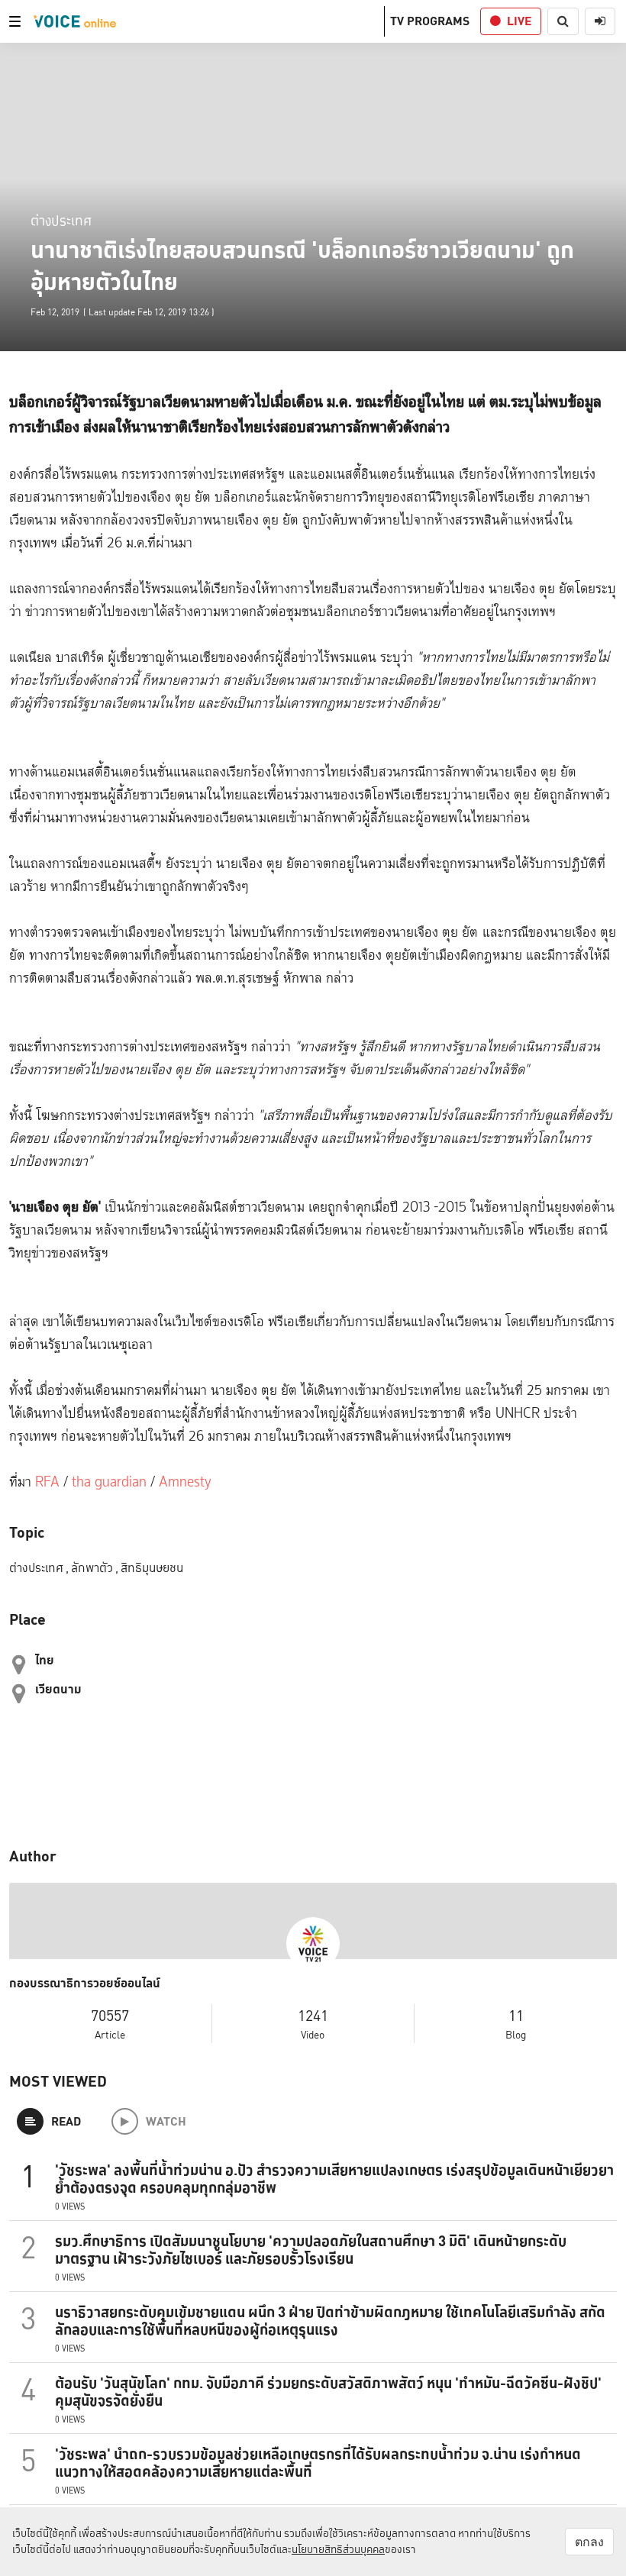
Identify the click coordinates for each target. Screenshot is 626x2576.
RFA (49, 1482)
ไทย (45, 1660)
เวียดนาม (58, 1689)
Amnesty (185, 1482)
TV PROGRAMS (430, 21)
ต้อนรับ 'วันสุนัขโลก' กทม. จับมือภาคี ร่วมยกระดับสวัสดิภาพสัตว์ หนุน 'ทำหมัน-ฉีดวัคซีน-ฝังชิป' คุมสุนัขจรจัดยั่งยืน (328, 2392)
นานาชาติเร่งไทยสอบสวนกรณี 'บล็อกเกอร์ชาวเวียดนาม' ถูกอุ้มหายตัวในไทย (302, 266)
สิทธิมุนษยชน (152, 1568)
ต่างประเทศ (61, 220)
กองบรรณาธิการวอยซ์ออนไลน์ (85, 1984)
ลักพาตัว (95, 1568)
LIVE (519, 21)
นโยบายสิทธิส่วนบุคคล (338, 2549)
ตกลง (589, 2542)
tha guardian (109, 1482)
